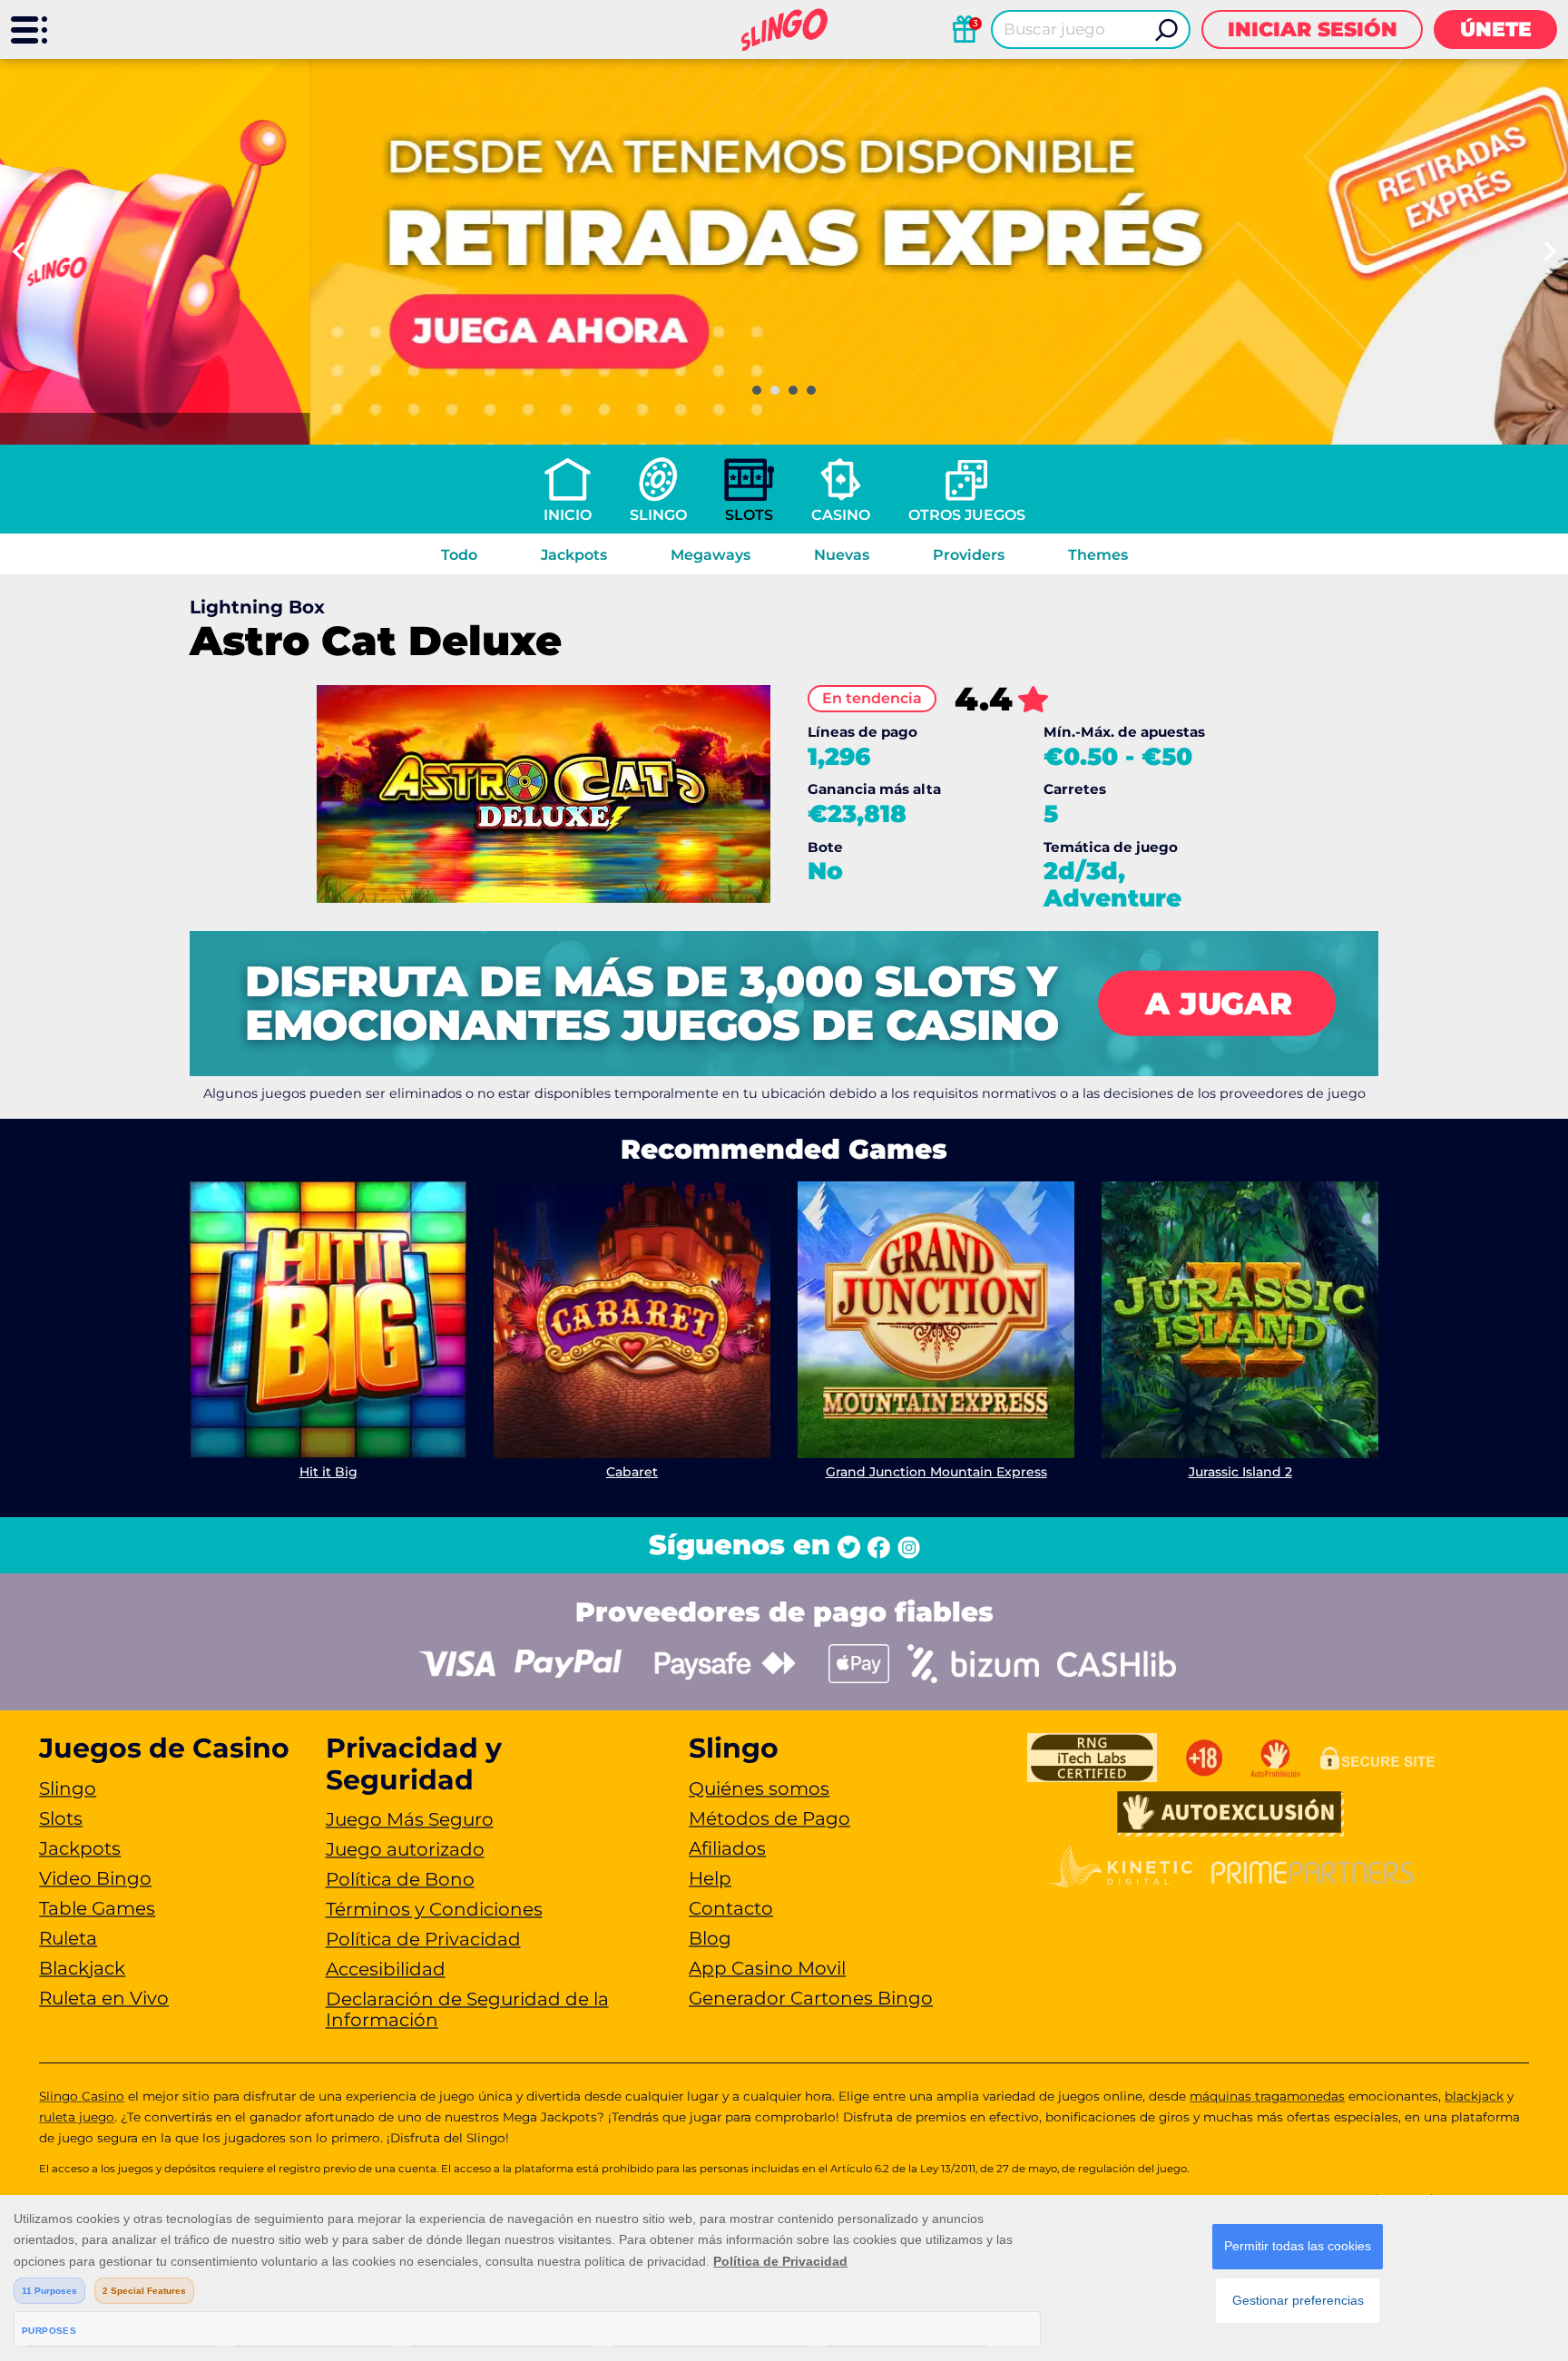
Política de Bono (400, 1879)
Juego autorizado (405, 1849)
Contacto (731, 1908)
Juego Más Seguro (410, 1819)
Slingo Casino (82, 2096)
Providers (969, 555)
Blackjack (82, 1968)
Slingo (658, 515)
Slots (749, 515)
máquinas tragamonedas (1267, 2096)
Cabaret (632, 1472)
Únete (1496, 29)
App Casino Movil (767, 1968)
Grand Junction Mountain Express (936, 1472)
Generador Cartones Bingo (811, 1998)
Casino (841, 515)
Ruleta (68, 1938)
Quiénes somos (759, 1788)
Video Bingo (95, 1878)
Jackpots (574, 555)
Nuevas (842, 555)
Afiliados (727, 1848)
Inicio (568, 515)
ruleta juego (77, 2117)
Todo (459, 555)
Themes (1098, 555)
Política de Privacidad (423, 1939)
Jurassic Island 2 (1240, 1472)
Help (710, 1878)
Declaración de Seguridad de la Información (467, 2009)
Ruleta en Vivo (104, 1998)
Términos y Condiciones (434, 1909)
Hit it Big (328, 1472)
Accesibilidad (386, 1969)
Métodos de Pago (769, 1818)
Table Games (97, 1908)
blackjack (1474, 2096)
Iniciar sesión (1313, 29)
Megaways (710, 555)
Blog (710, 1938)
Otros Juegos (967, 515)
